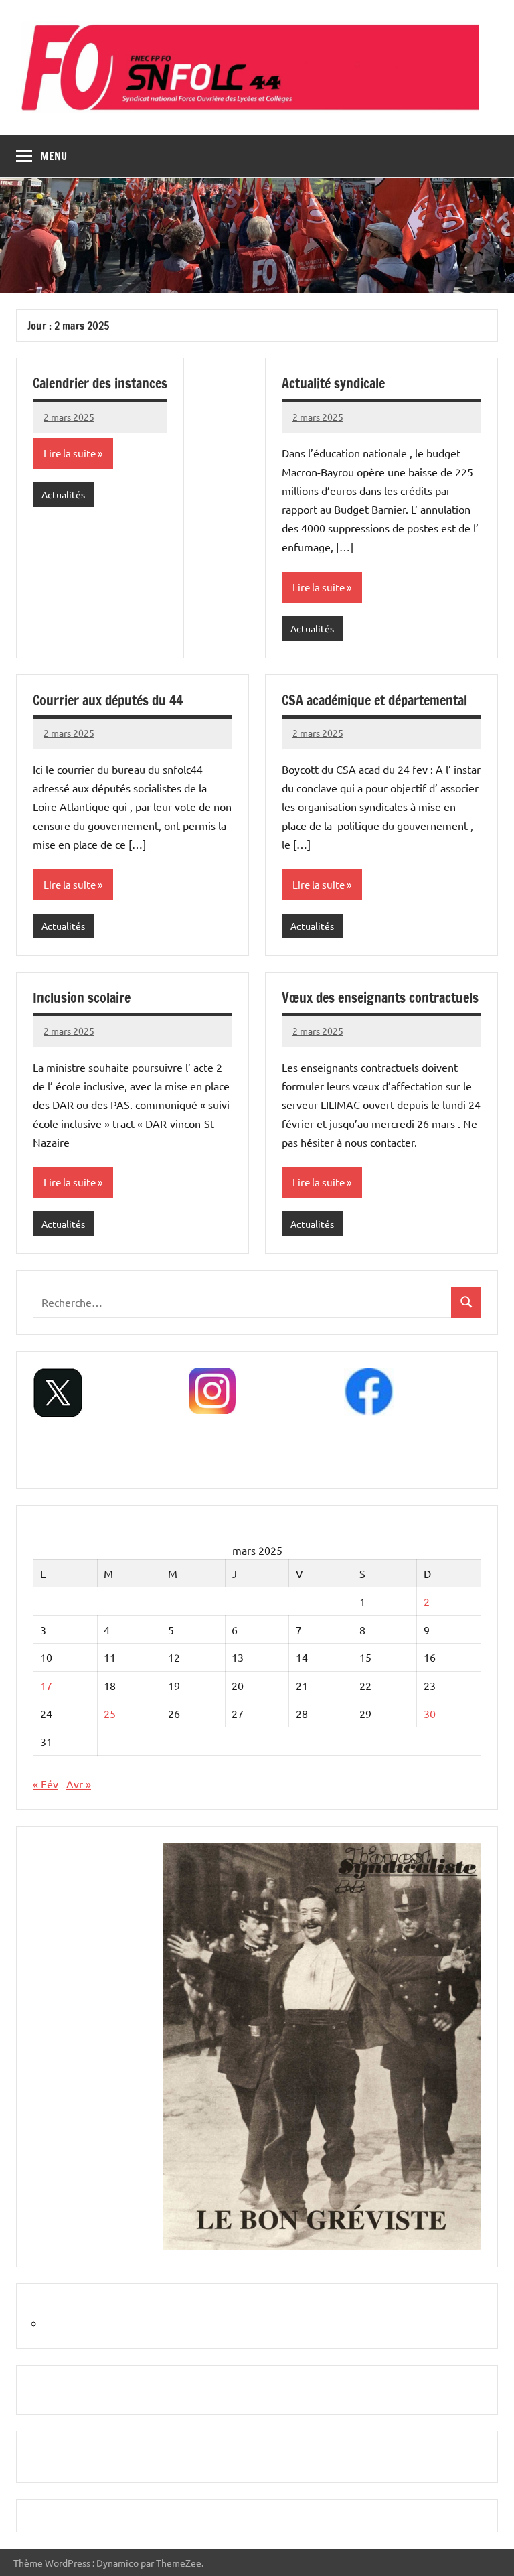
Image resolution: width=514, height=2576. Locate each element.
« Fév (46, 1784)
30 (430, 1713)
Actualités (63, 494)
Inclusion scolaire (82, 998)
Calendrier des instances (100, 383)
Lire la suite (70, 453)
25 (110, 1713)
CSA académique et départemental (374, 700)
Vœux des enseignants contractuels (380, 998)
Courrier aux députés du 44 (108, 700)
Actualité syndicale (333, 383)
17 (46, 1685)
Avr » (79, 1784)
